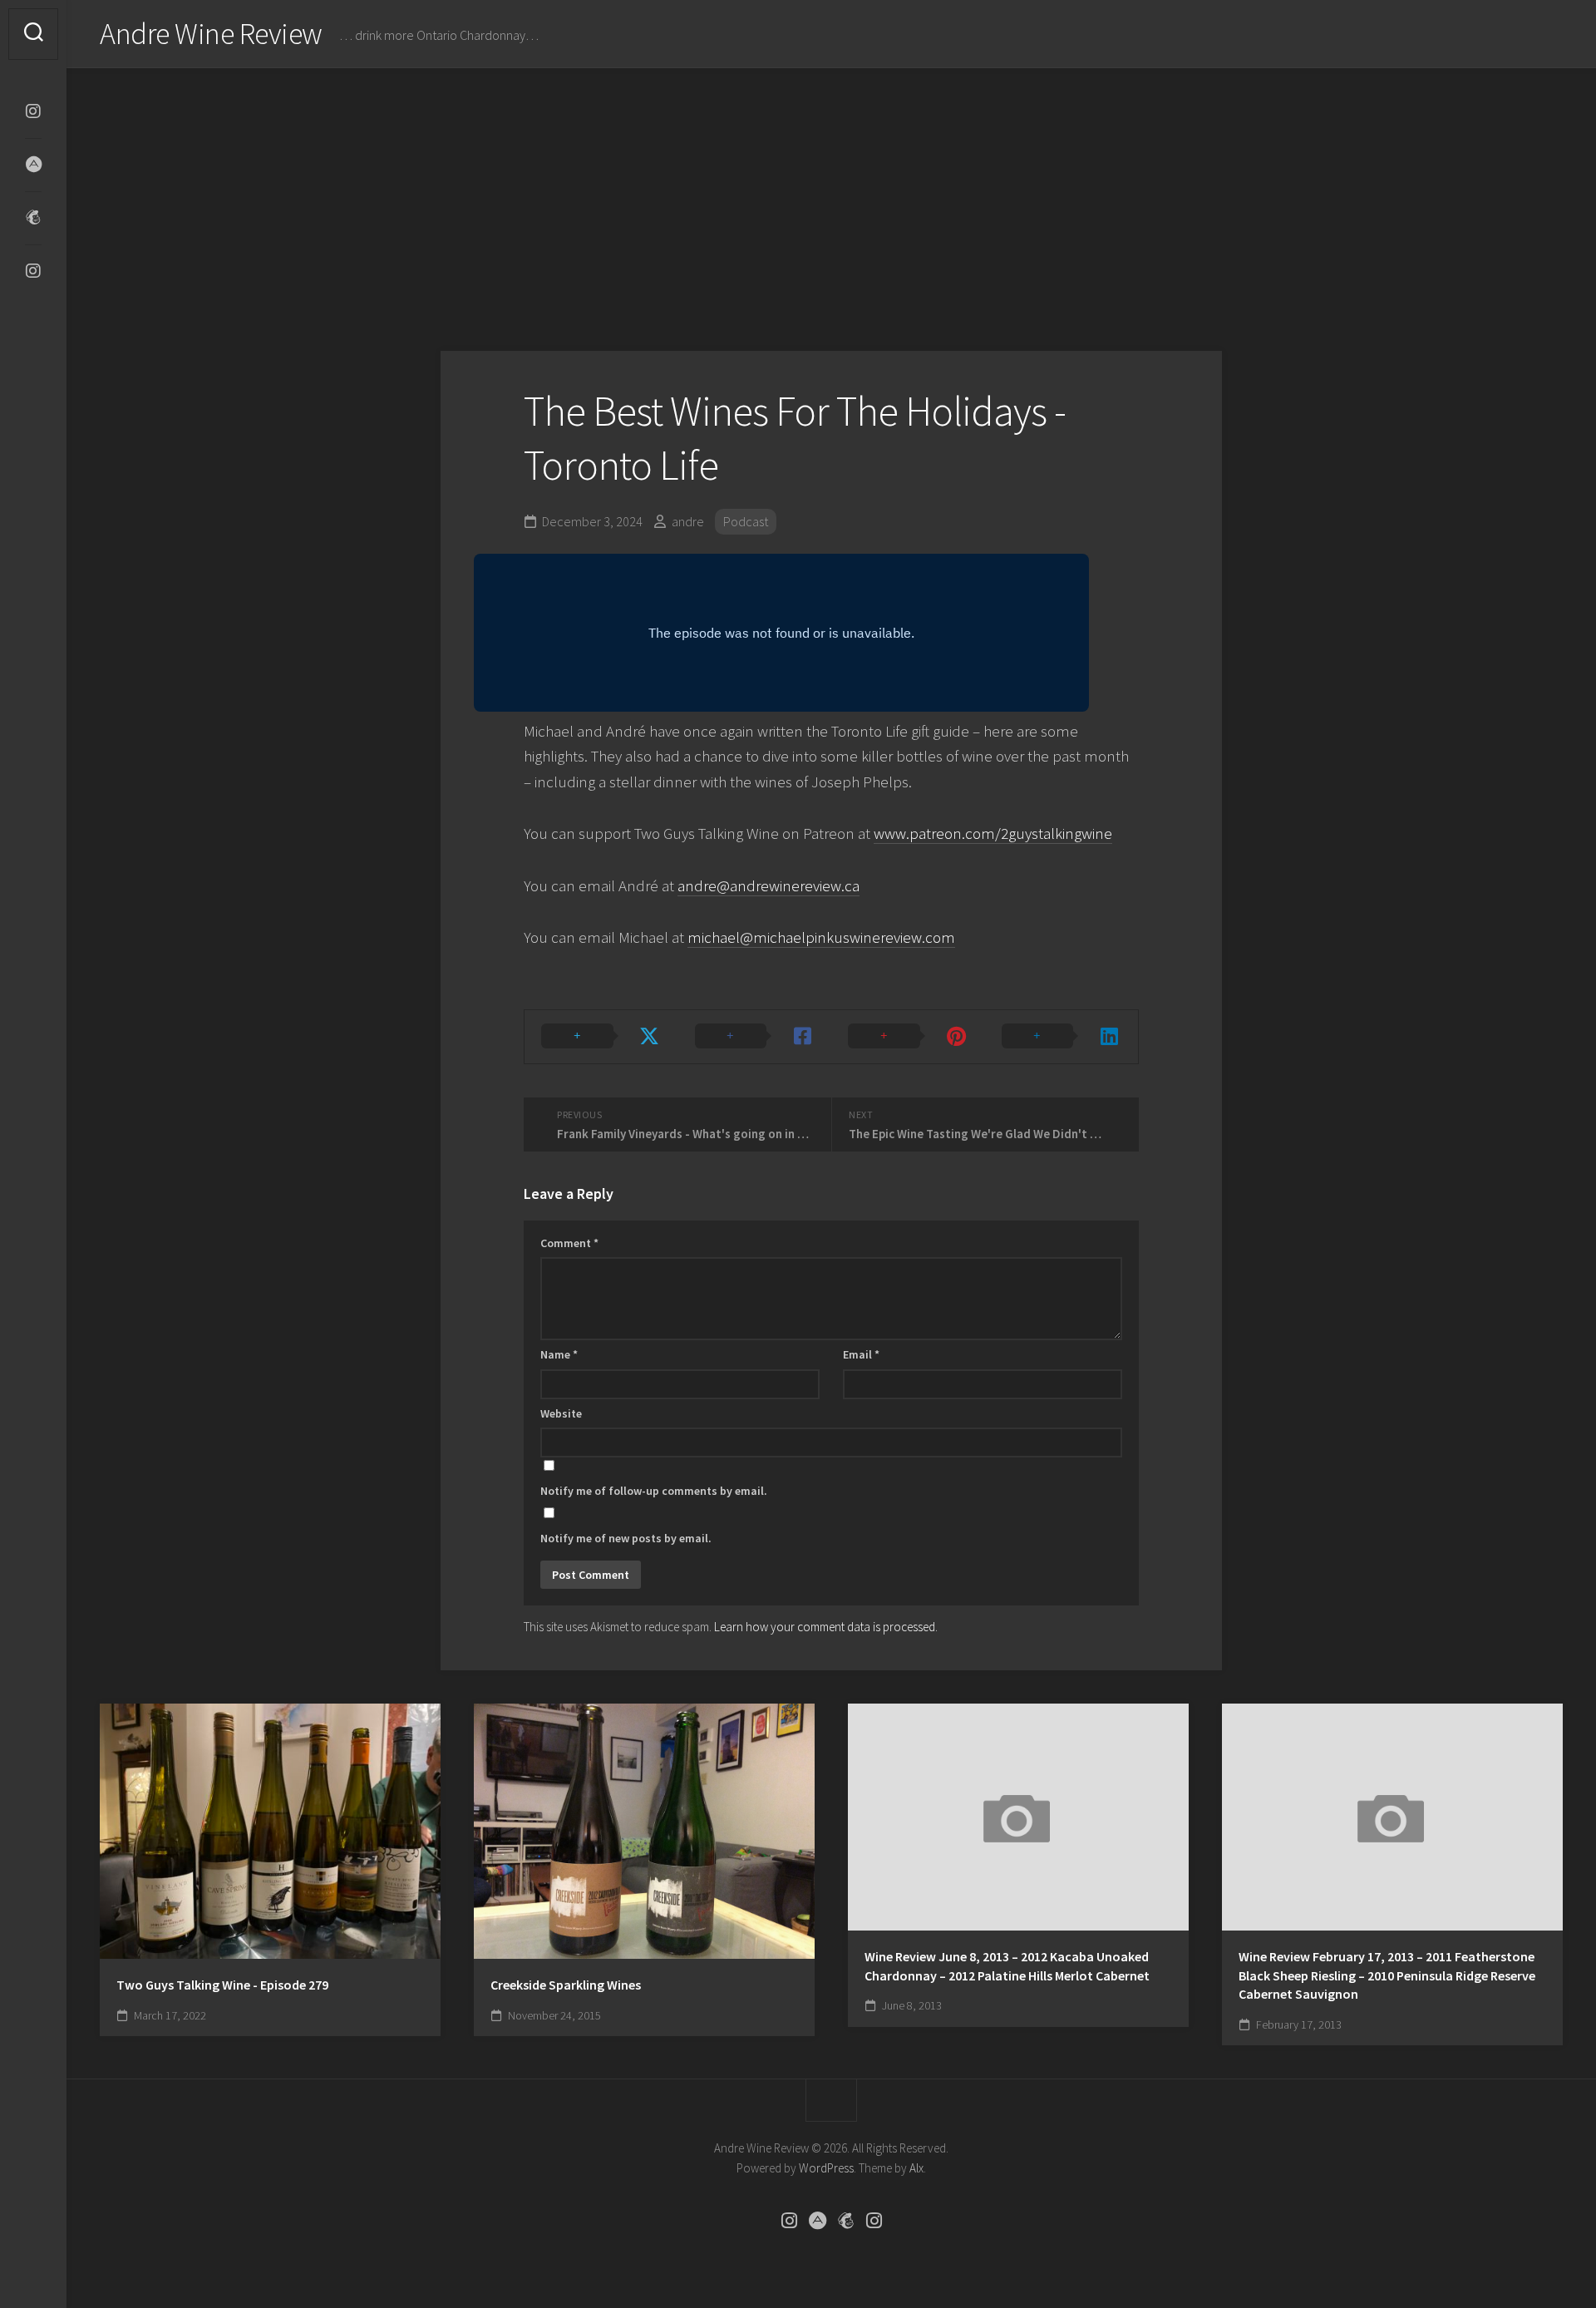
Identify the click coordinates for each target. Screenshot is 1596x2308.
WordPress (826, 2168)
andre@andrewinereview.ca (768, 885)
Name (559, 1354)
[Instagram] (33, 111)
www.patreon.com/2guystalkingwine (993, 833)
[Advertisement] (831, 193)
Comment (569, 1243)
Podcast (746, 521)
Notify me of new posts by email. (626, 1538)
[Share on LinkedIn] (1062, 1037)
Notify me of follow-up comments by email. (654, 1491)
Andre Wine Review (211, 34)
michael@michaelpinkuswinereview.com (821, 937)
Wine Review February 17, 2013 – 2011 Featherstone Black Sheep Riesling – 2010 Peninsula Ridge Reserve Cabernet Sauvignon (1387, 1975)
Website (561, 1413)
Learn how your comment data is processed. (826, 1627)
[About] (33, 165)
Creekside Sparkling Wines (566, 1985)
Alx (916, 2168)
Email (861, 1354)
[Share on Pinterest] (908, 1037)
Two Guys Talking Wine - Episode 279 (222, 1985)
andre (688, 521)
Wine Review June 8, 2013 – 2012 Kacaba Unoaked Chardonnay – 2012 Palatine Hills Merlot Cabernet (1007, 1966)
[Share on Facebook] (755, 1037)
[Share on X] (601, 1037)
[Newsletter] (33, 218)
